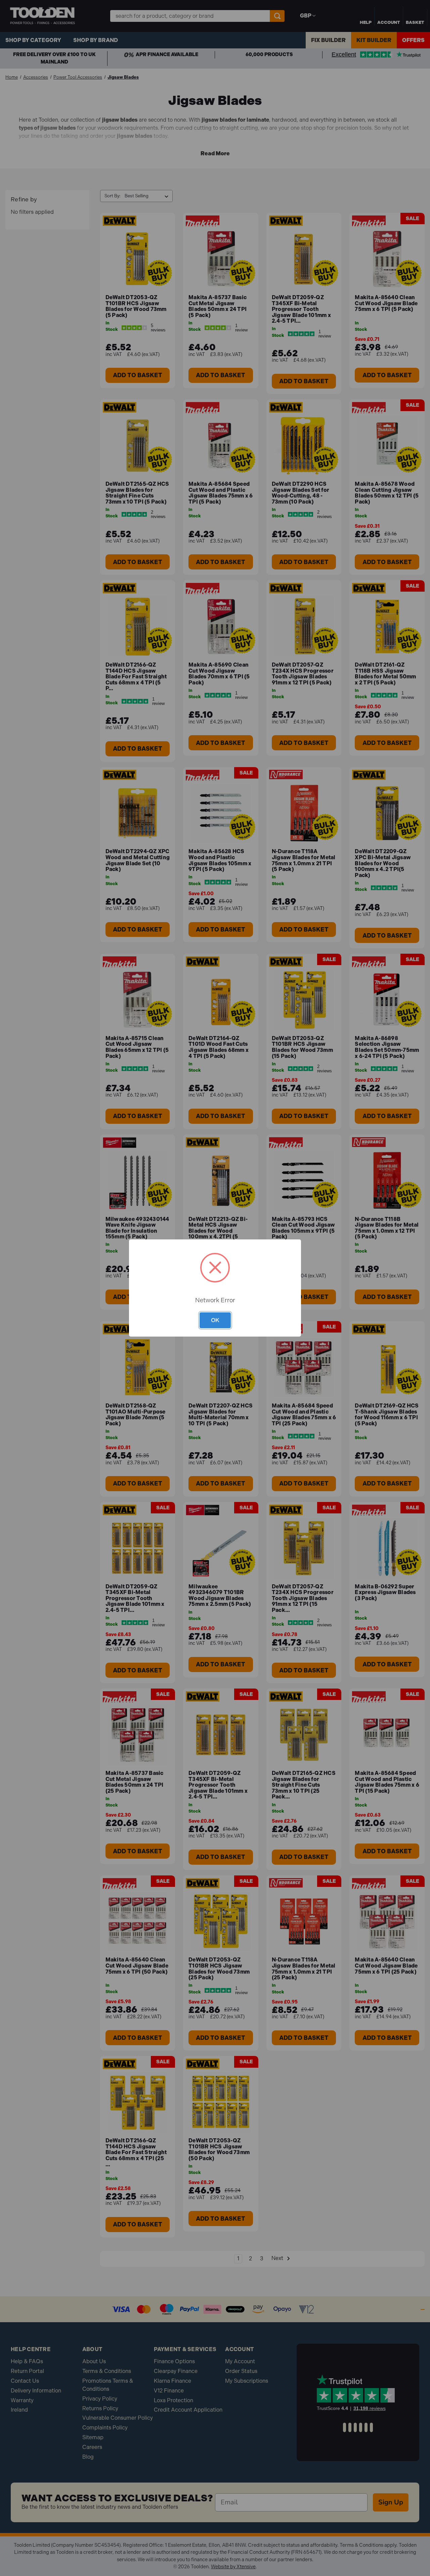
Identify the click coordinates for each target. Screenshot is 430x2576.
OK (215, 1320)
